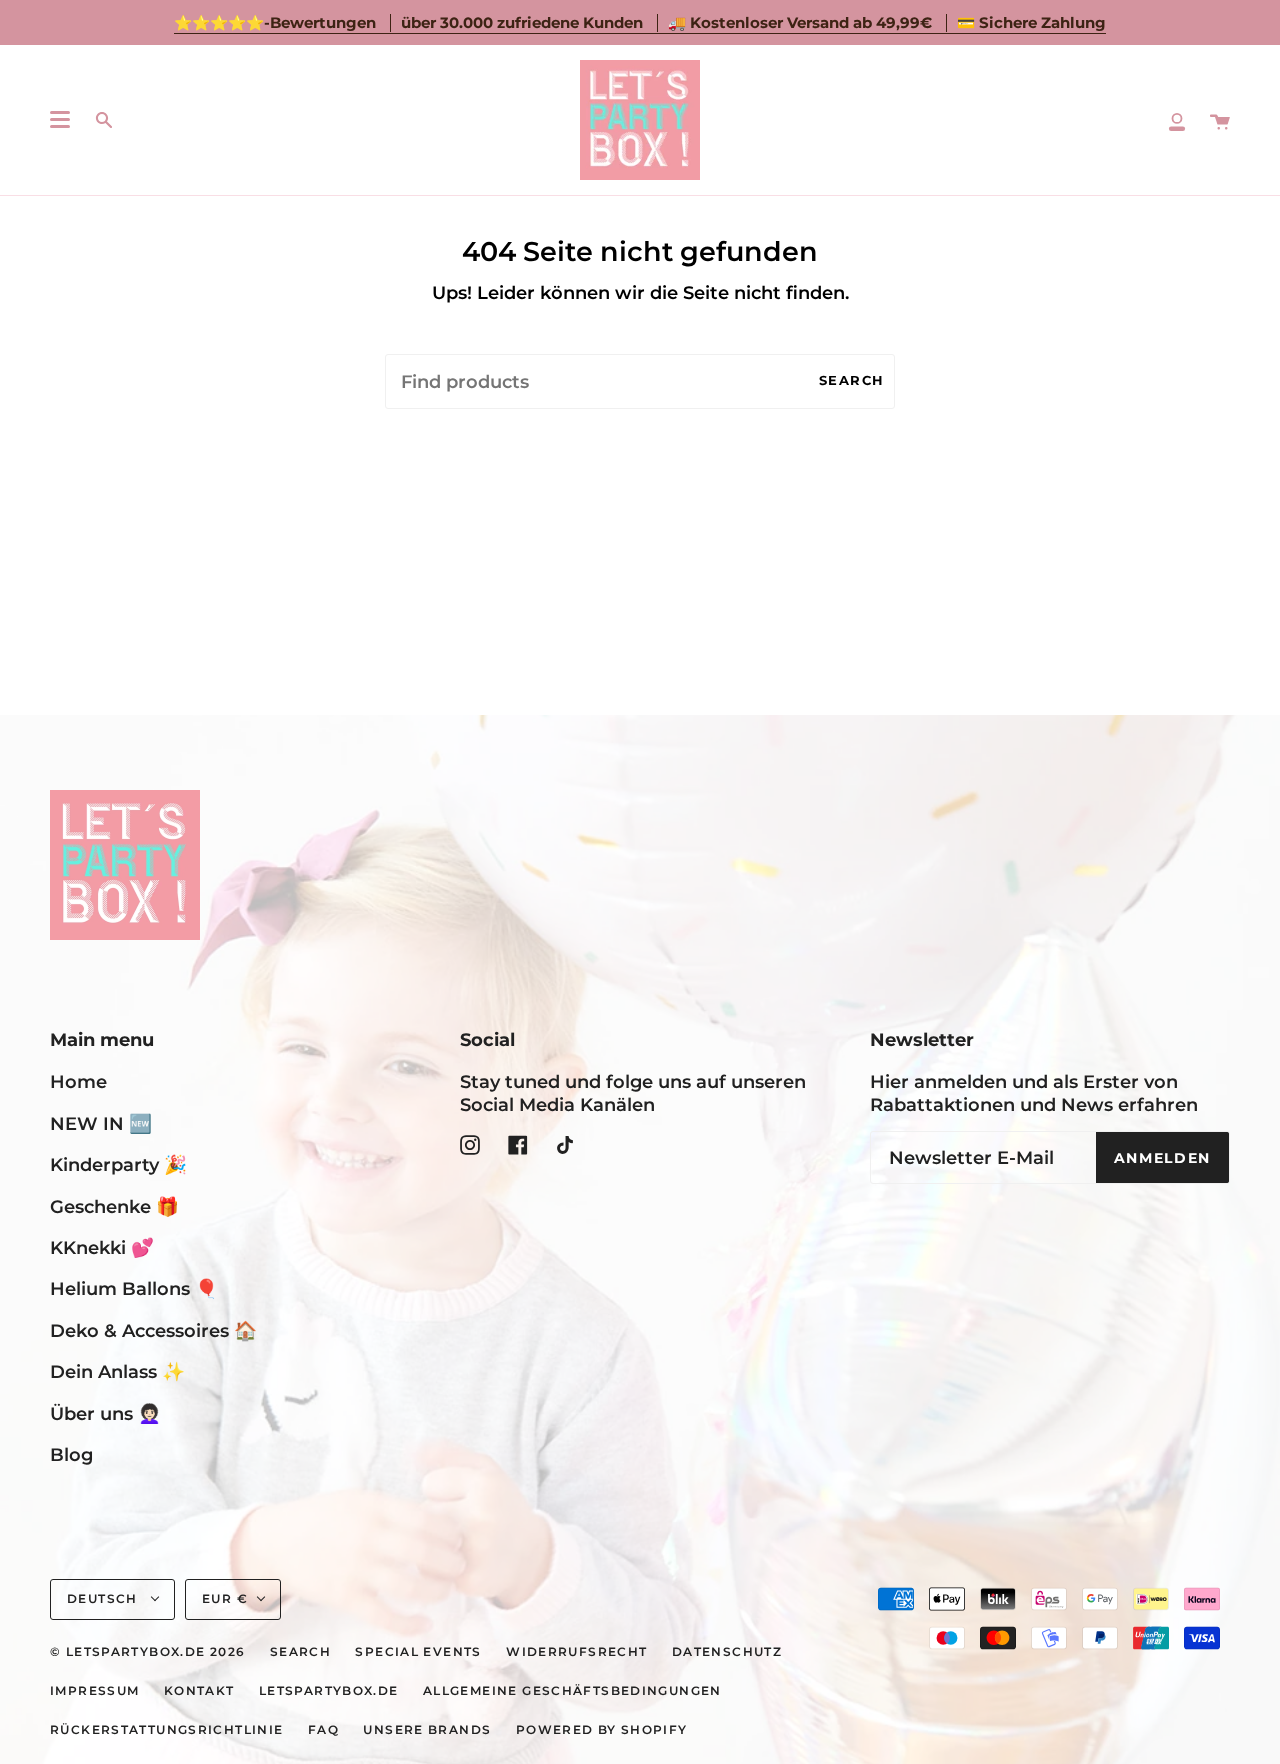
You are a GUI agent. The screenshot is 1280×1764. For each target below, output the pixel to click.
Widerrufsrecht (576, 1652)
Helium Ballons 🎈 (134, 1288)
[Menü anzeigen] (60, 120)
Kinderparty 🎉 (118, 1164)
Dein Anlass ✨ (117, 1371)
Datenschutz (727, 1652)
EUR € (225, 1599)
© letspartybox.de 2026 (147, 1652)
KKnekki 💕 (102, 1247)
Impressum (94, 1691)
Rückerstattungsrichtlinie (167, 1730)
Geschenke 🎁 (114, 1206)
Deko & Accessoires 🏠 (153, 1330)
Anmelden (1162, 1158)
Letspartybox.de (329, 1691)
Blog (71, 1454)
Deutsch (104, 1599)
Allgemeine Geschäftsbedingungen (572, 1691)
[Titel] (1177, 120)
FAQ (323, 1730)
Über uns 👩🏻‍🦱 (105, 1413)
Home (78, 1081)
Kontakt (199, 1691)
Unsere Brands (427, 1730)
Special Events (418, 1652)
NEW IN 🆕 (101, 1123)
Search (852, 380)
